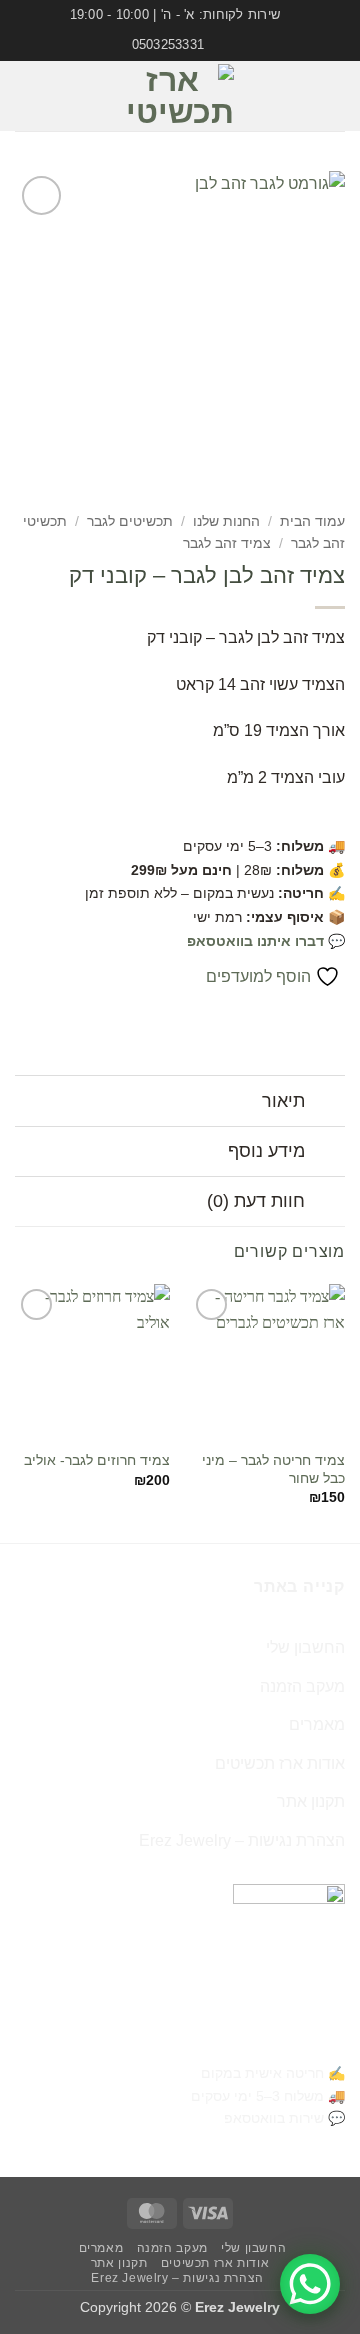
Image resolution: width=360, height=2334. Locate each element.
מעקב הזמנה (302, 1686)
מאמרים (317, 1724)
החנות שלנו (226, 521)
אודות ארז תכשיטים (280, 1763)
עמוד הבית (312, 521)
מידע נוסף (266, 1151)
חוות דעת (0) (256, 1201)
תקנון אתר (311, 1801)
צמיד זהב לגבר (227, 543)
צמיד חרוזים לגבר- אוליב (97, 1460)
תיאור (283, 1101)
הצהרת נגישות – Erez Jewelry (242, 1840)
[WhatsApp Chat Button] (310, 2284)
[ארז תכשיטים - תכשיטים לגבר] (180, 96)
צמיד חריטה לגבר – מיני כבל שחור (273, 1469)
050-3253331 (297, 2041)
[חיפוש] (22, 96)
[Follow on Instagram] (71, 109)
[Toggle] (325, 1102)
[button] (333, 95)
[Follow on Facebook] (71, 83)
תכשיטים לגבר (130, 521)
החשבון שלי (305, 1647)
